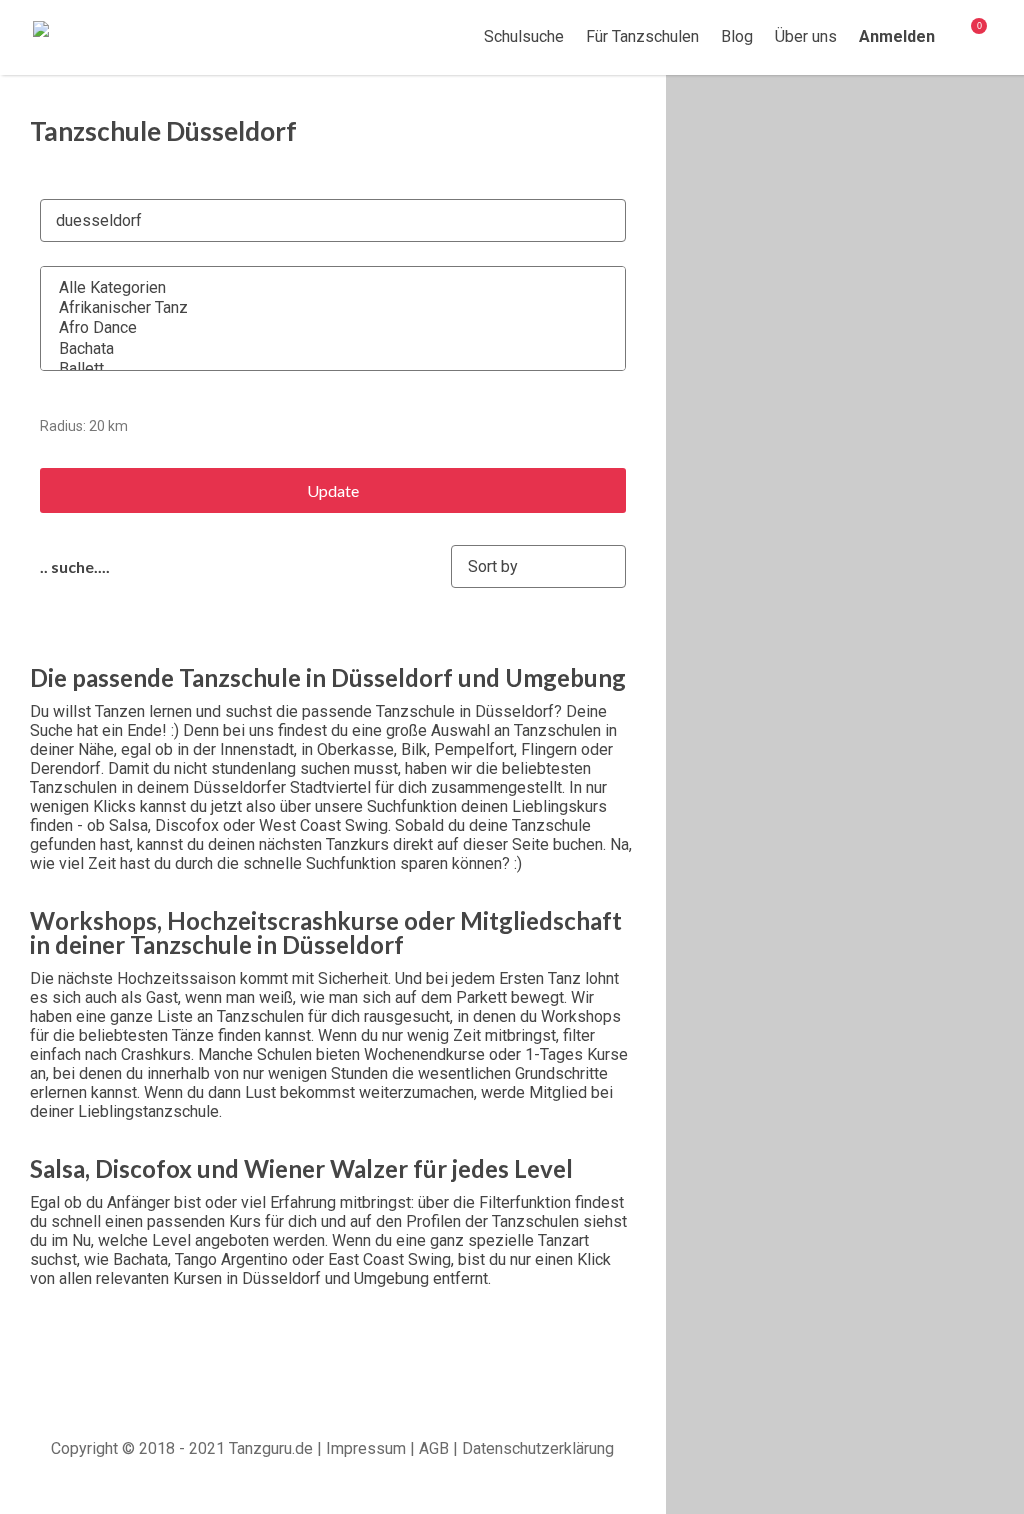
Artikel (966, 37)
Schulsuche (520, 36)
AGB (434, 1448)
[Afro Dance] (320, 328)
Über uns (806, 36)
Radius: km (84, 426)
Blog (737, 36)
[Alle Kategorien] (320, 288)
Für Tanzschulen (642, 36)
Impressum (366, 1448)
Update (333, 490)
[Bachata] (320, 349)
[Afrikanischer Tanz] (320, 308)
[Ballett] (320, 369)
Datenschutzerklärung (538, 1448)
